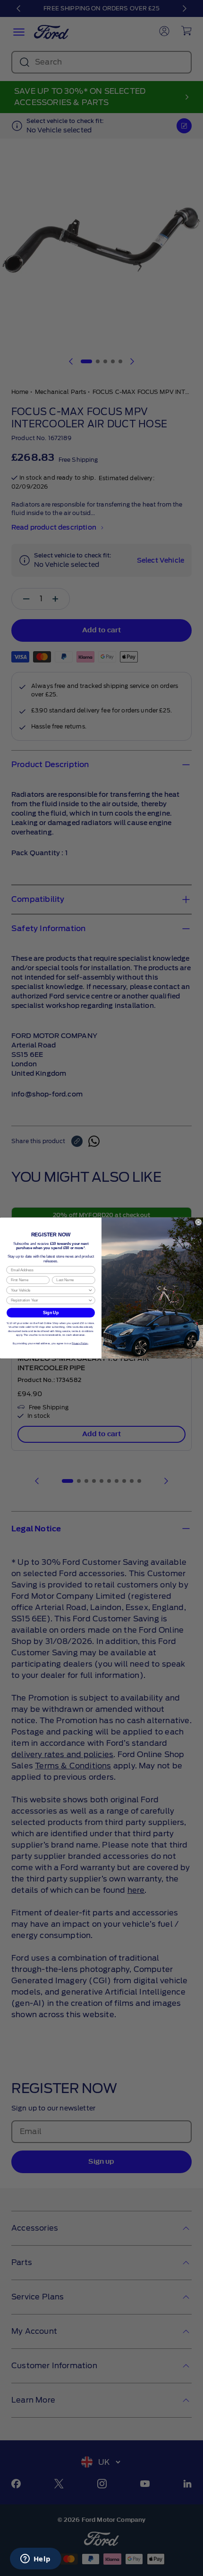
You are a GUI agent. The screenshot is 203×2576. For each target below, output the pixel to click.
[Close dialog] (199, 1222)
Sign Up (51, 1313)
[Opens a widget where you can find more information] (35, 2560)
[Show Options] (90, 1290)
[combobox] (49, 1290)
